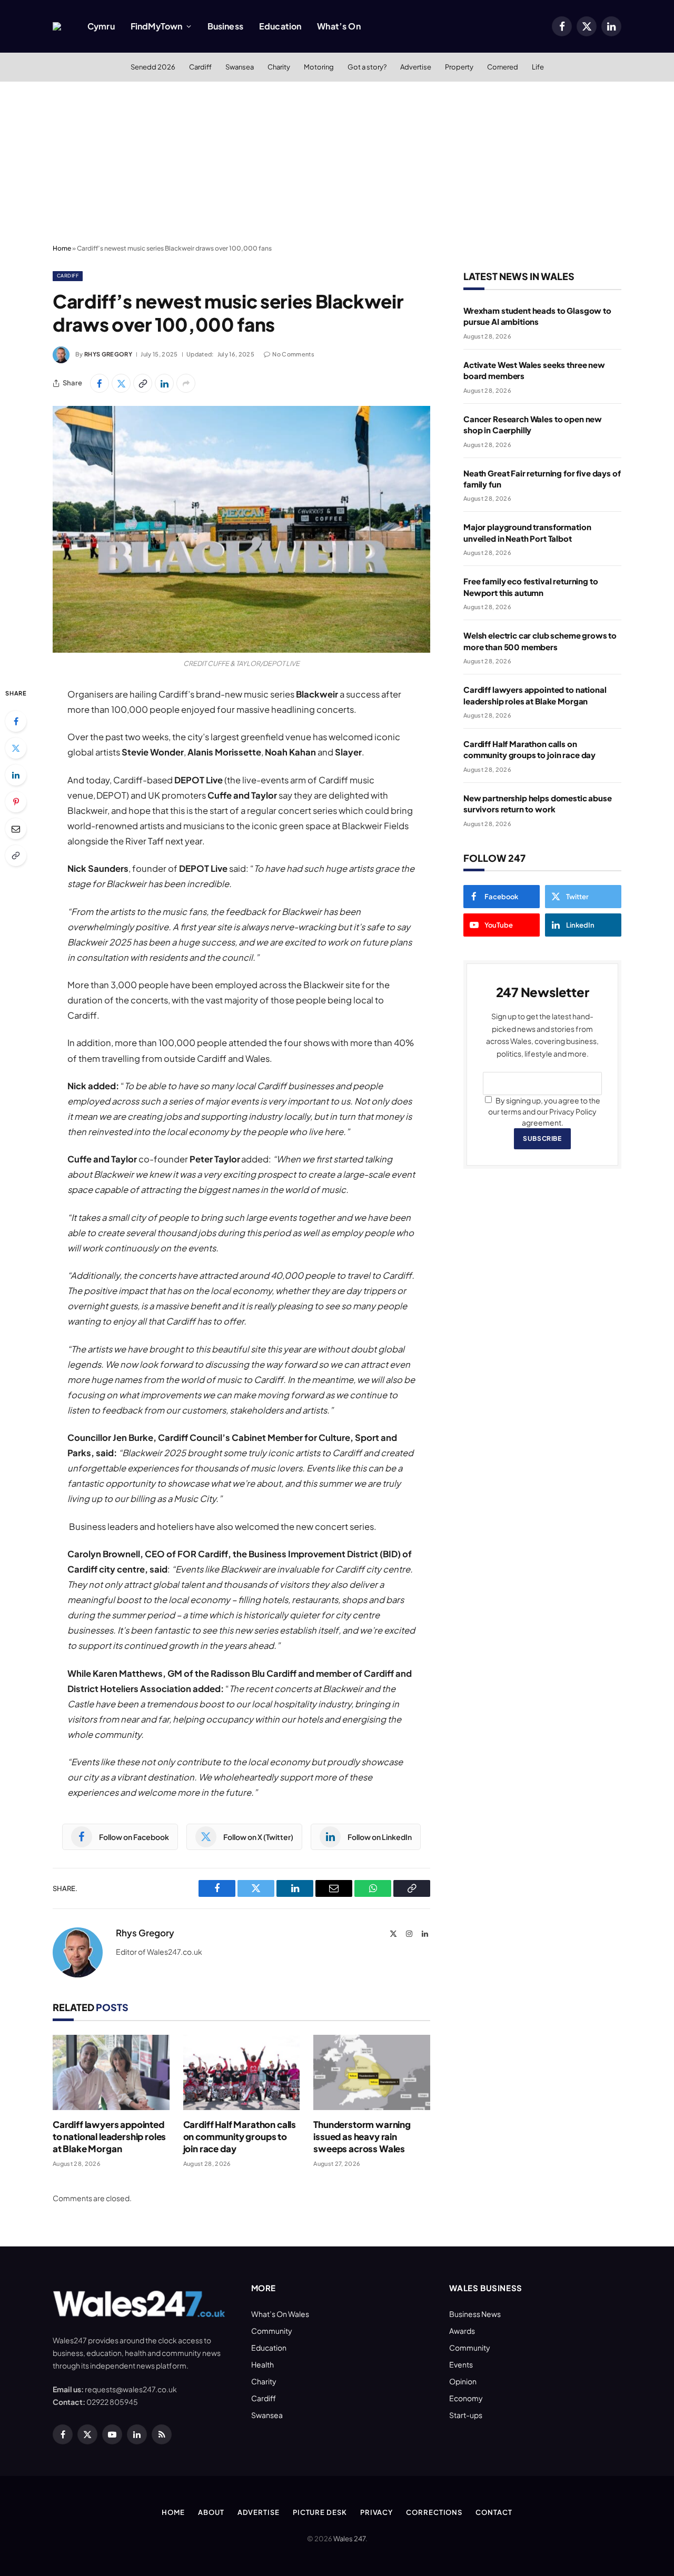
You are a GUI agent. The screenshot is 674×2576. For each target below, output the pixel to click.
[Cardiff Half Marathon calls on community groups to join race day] (242, 2072)
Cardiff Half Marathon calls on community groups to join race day (240, 2136)
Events (461, 2364)
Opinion (463, 2381)
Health (262, 2364)
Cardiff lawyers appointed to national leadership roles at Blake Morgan (109, 2136)
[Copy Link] (143, 383)
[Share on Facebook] (100, 383)
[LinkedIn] (16, 775)
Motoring (319, 67)
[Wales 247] (57, 26)
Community (272, 2331)
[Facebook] (16, 721)
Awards (462, 2331)
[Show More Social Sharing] (186, 383)
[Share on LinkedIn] (164, 383)
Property (459, 67)
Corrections (434, 2512)
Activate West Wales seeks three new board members (534, 370)
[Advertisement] (337, 161)
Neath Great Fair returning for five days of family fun (542, 479)
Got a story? (367, 67)
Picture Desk (320, 2512)
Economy (466, 2398)
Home (62, 248)
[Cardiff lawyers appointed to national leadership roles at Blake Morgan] (111, 2072)
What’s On (339, 26)
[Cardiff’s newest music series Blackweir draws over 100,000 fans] (241, 529)
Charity (279, 67)
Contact (494, 2512)
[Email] (16, 829)
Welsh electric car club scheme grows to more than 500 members (540, 641)
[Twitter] (16, 748)
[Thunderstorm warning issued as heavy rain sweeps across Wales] (372, 2072)
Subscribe (542, 1138)
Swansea (240, 67)
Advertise (416, 67)
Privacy (376, 2512)
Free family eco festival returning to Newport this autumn (531, 586)
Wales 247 (349, 2539)
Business (225, 26)
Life (538, 67)
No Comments (293, 354)
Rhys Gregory (108, 354)
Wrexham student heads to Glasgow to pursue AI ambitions (537, 316)
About (211, 2512)
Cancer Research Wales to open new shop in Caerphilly (533, 424)
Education (280, 26)
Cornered (503, 67)
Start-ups (466, 2415)
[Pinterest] (16, 802)
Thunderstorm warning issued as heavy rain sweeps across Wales (362, 2136)
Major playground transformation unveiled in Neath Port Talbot (527, 532)
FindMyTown (157, 26)
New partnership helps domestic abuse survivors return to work (538, 803)
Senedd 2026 (153, 67)
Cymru (101, 26)
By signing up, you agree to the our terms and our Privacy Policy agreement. (544, 1111)
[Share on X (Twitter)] (121, 383)
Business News (475, 2314)
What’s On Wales (280, 2314)
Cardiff (200, 67)
